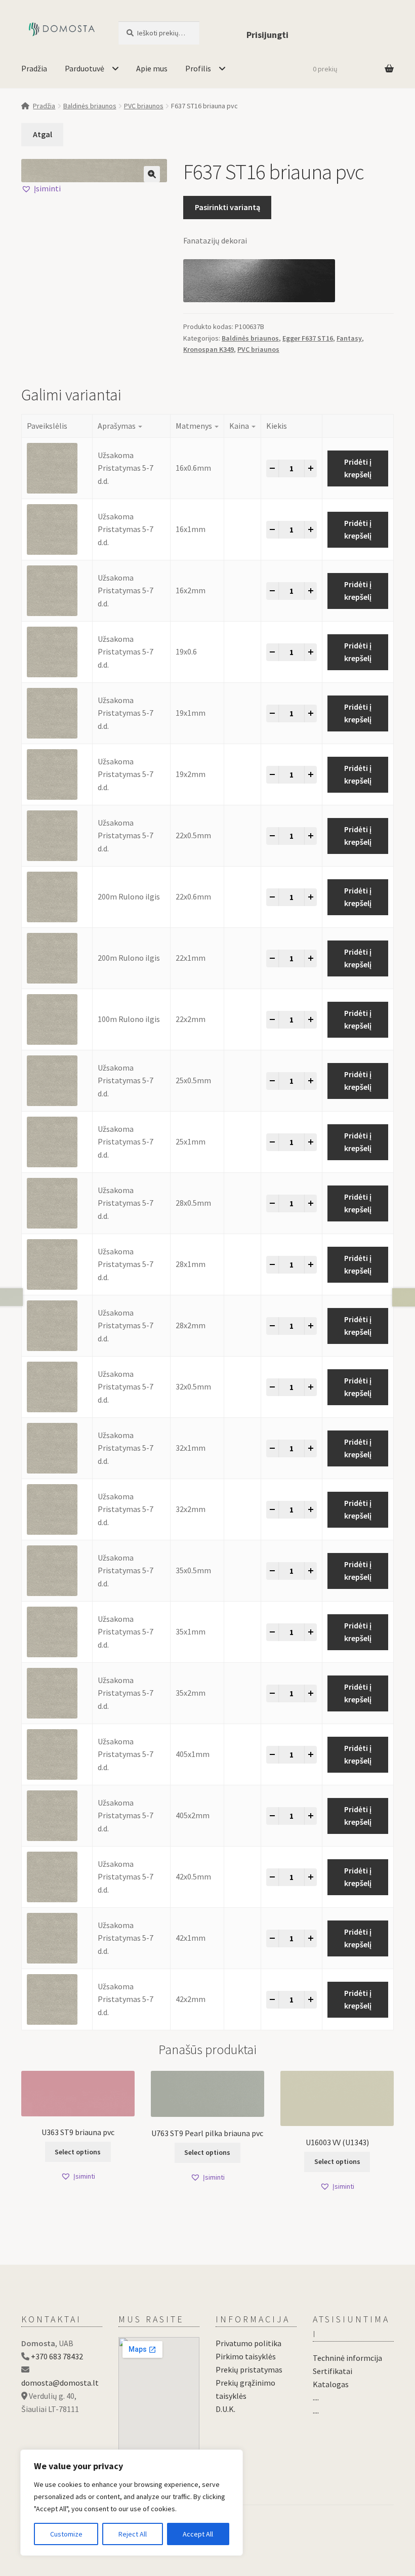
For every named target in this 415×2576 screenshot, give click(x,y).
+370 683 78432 (57, 2356)
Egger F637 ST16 (308, 338)
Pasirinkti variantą (227, 207)
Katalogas (331, 2384)
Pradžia (34, 68)
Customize (66, 2534)
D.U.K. (225, 2409)
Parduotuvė (85, 68)
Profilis (198, 68)
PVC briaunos (144, 106)
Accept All (198, 2534)
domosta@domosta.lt (60, 2383)
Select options (78, 2152)
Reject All (133, 2534)
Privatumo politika (248, 2343)
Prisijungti (267, 35)
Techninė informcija (347, 2358)
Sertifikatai (333, 2371)
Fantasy (349, 338)
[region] (132, 2503)
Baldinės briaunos (90, 106)
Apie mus (152, 68)
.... (316, 2397)
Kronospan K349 (209, 349)
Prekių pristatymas (249, 2369)
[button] (152, 174)
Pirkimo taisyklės (246, 2356)
